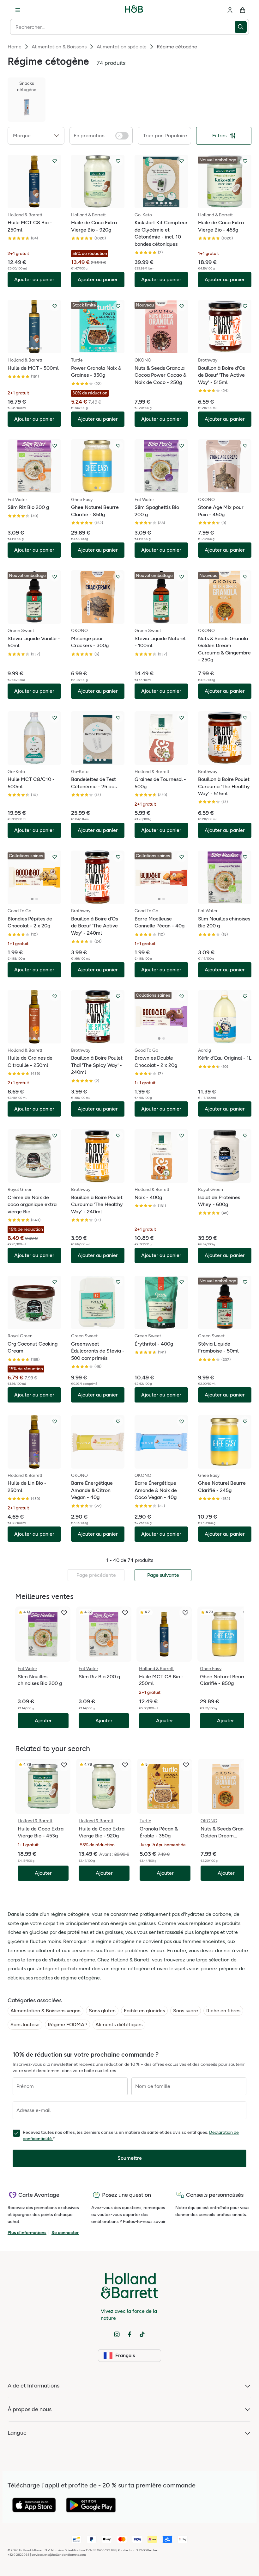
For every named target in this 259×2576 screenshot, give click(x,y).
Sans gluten (102, 2011)
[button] (36, 136)
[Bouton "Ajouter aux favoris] (55, 161)
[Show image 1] (30, 203)
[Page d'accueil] (134, 10)
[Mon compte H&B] (230, 10)
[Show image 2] (34, 203)
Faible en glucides (144, 2011)
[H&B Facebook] (129, 2334)
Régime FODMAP (67, 2025)
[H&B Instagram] (117, 2334)
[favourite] (64, 1613)
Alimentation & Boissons (59, 47)
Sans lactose (25, 2025)
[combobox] (122, 27)
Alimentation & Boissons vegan (45, 2011)
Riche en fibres (223, 2011)
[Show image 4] (166, 203)
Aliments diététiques (119, 2025)
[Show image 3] (39, 203)
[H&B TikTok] (142, 2334)
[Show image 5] (170, 203)
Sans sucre (186, 2011)
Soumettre (130, 2158)
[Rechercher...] (242, 27)
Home (15, 47)
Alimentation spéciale (122, 47)
